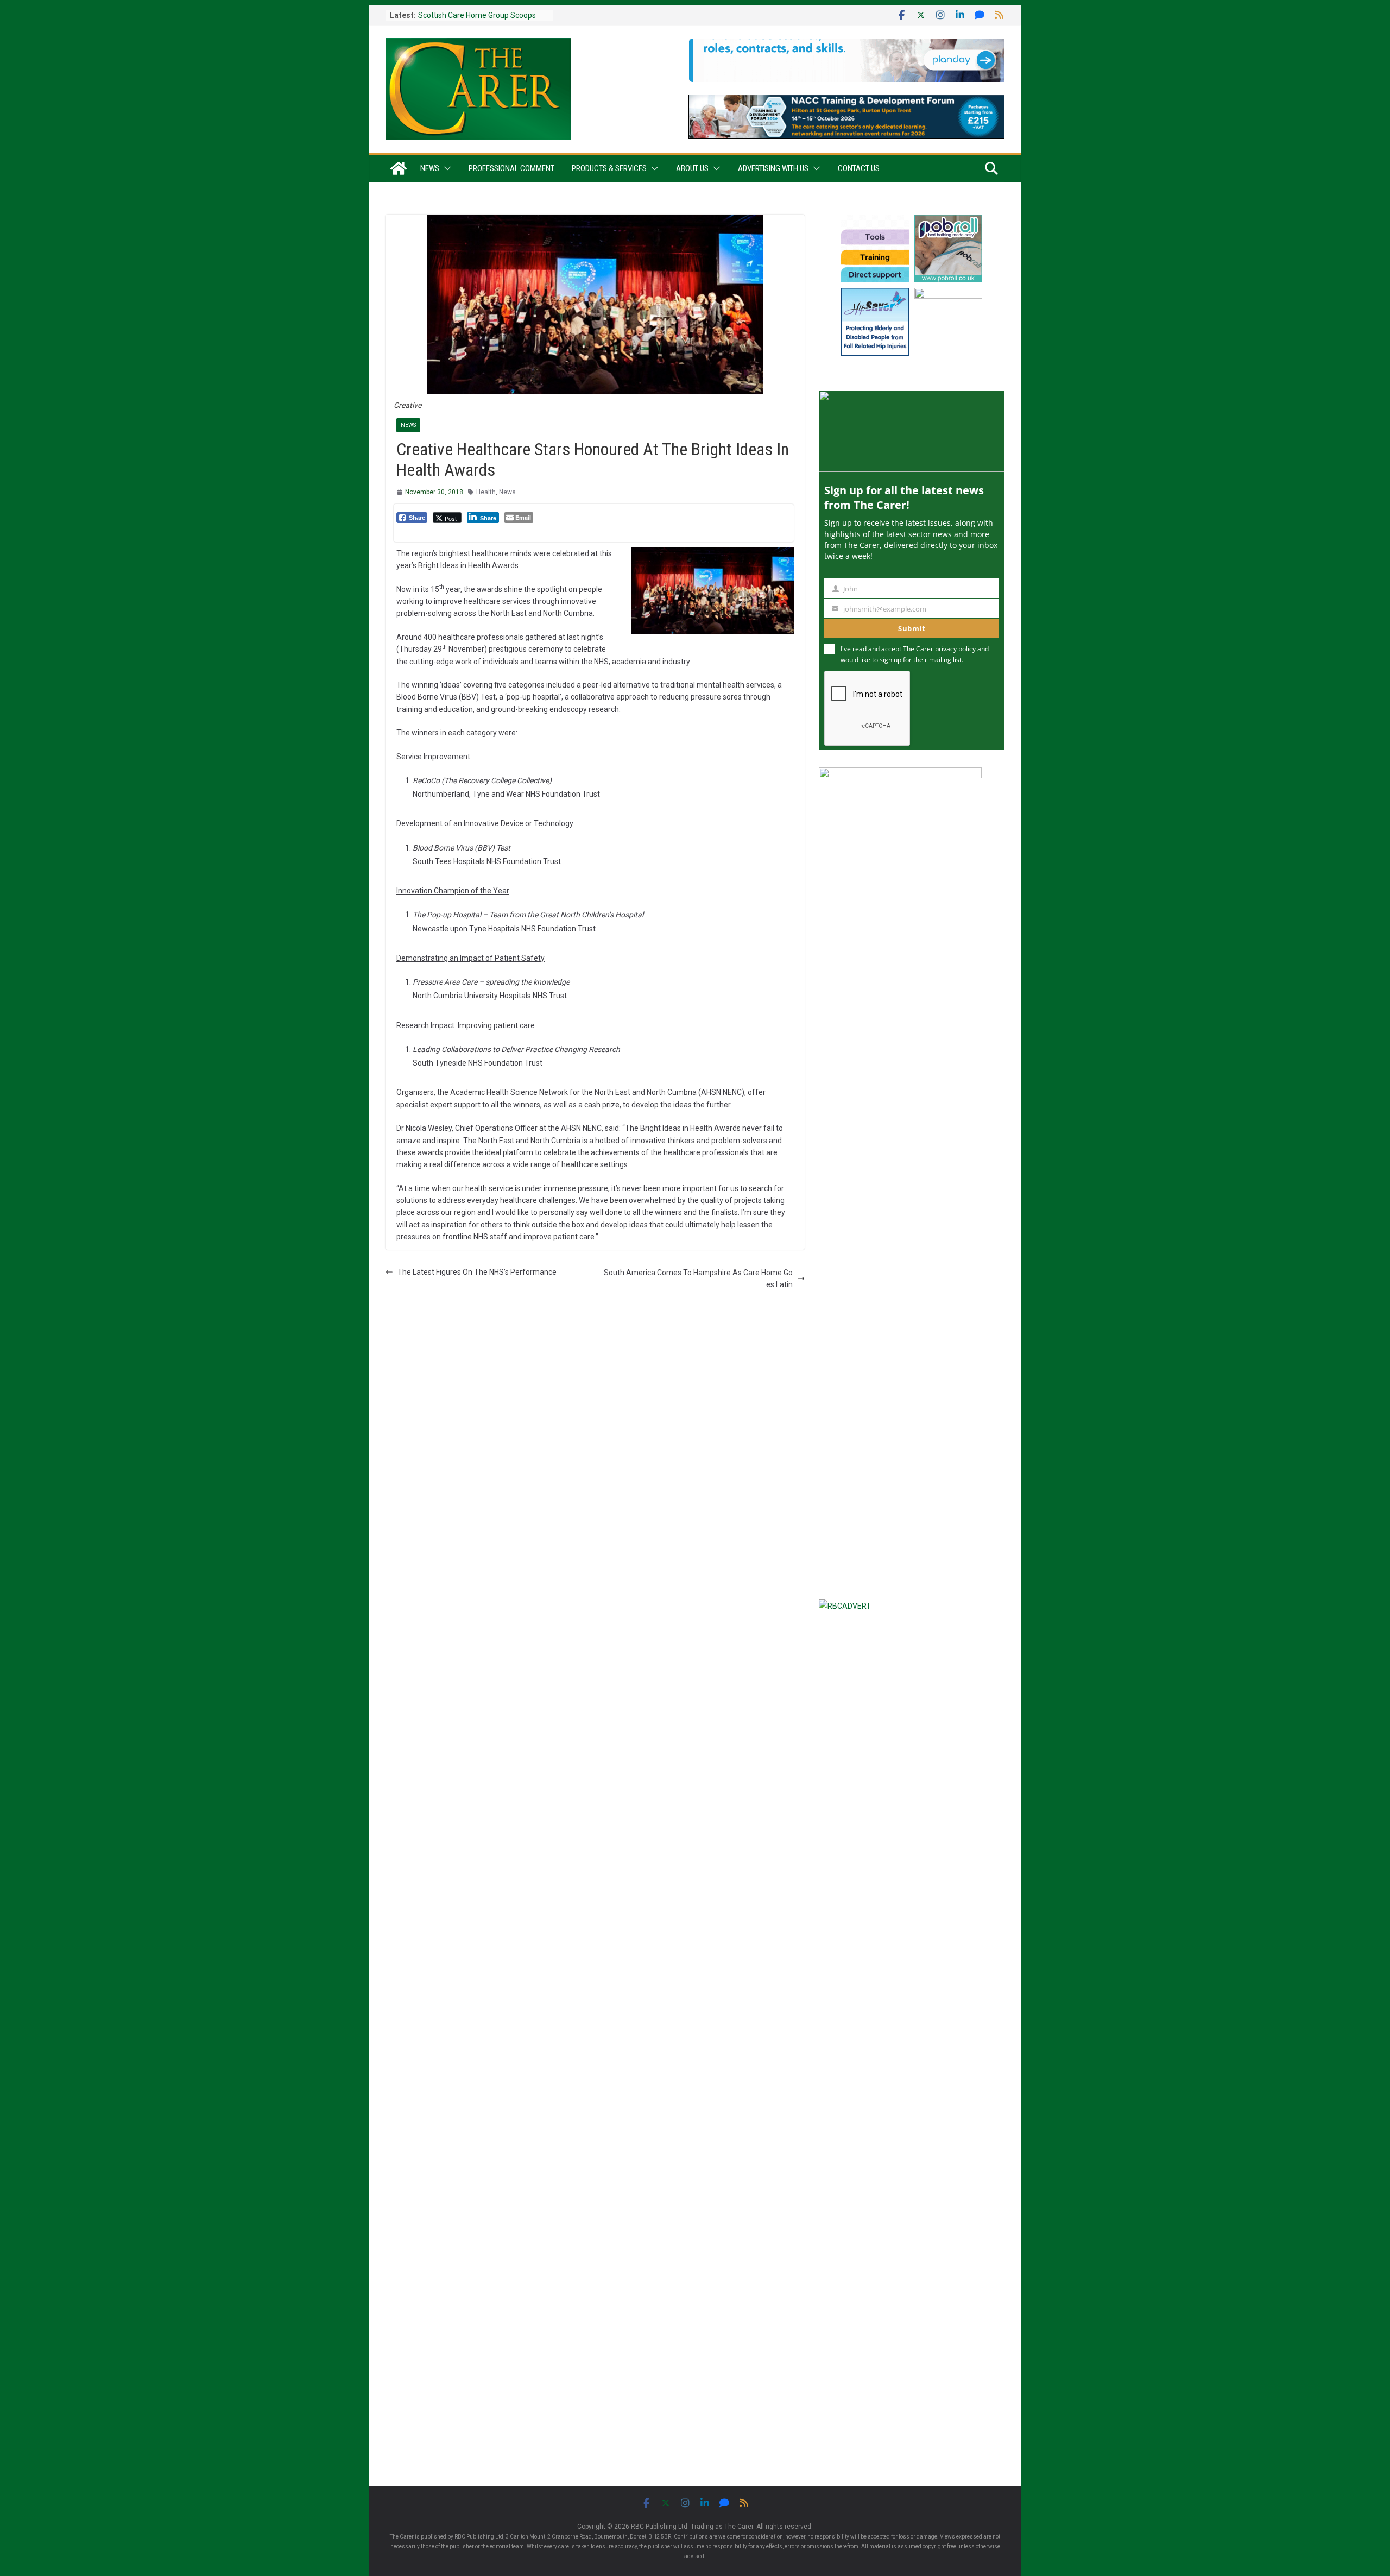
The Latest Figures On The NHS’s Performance (477, 1272)
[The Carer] (399, 168)
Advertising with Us (773, 168)
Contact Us (859, 168)
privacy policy (955, 649)
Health (486, 492)
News (430, 168)
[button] (445, 168)
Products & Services (609, 168)
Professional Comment (511, 168)
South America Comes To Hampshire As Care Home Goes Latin (698, 1278)
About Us (692, 168)
